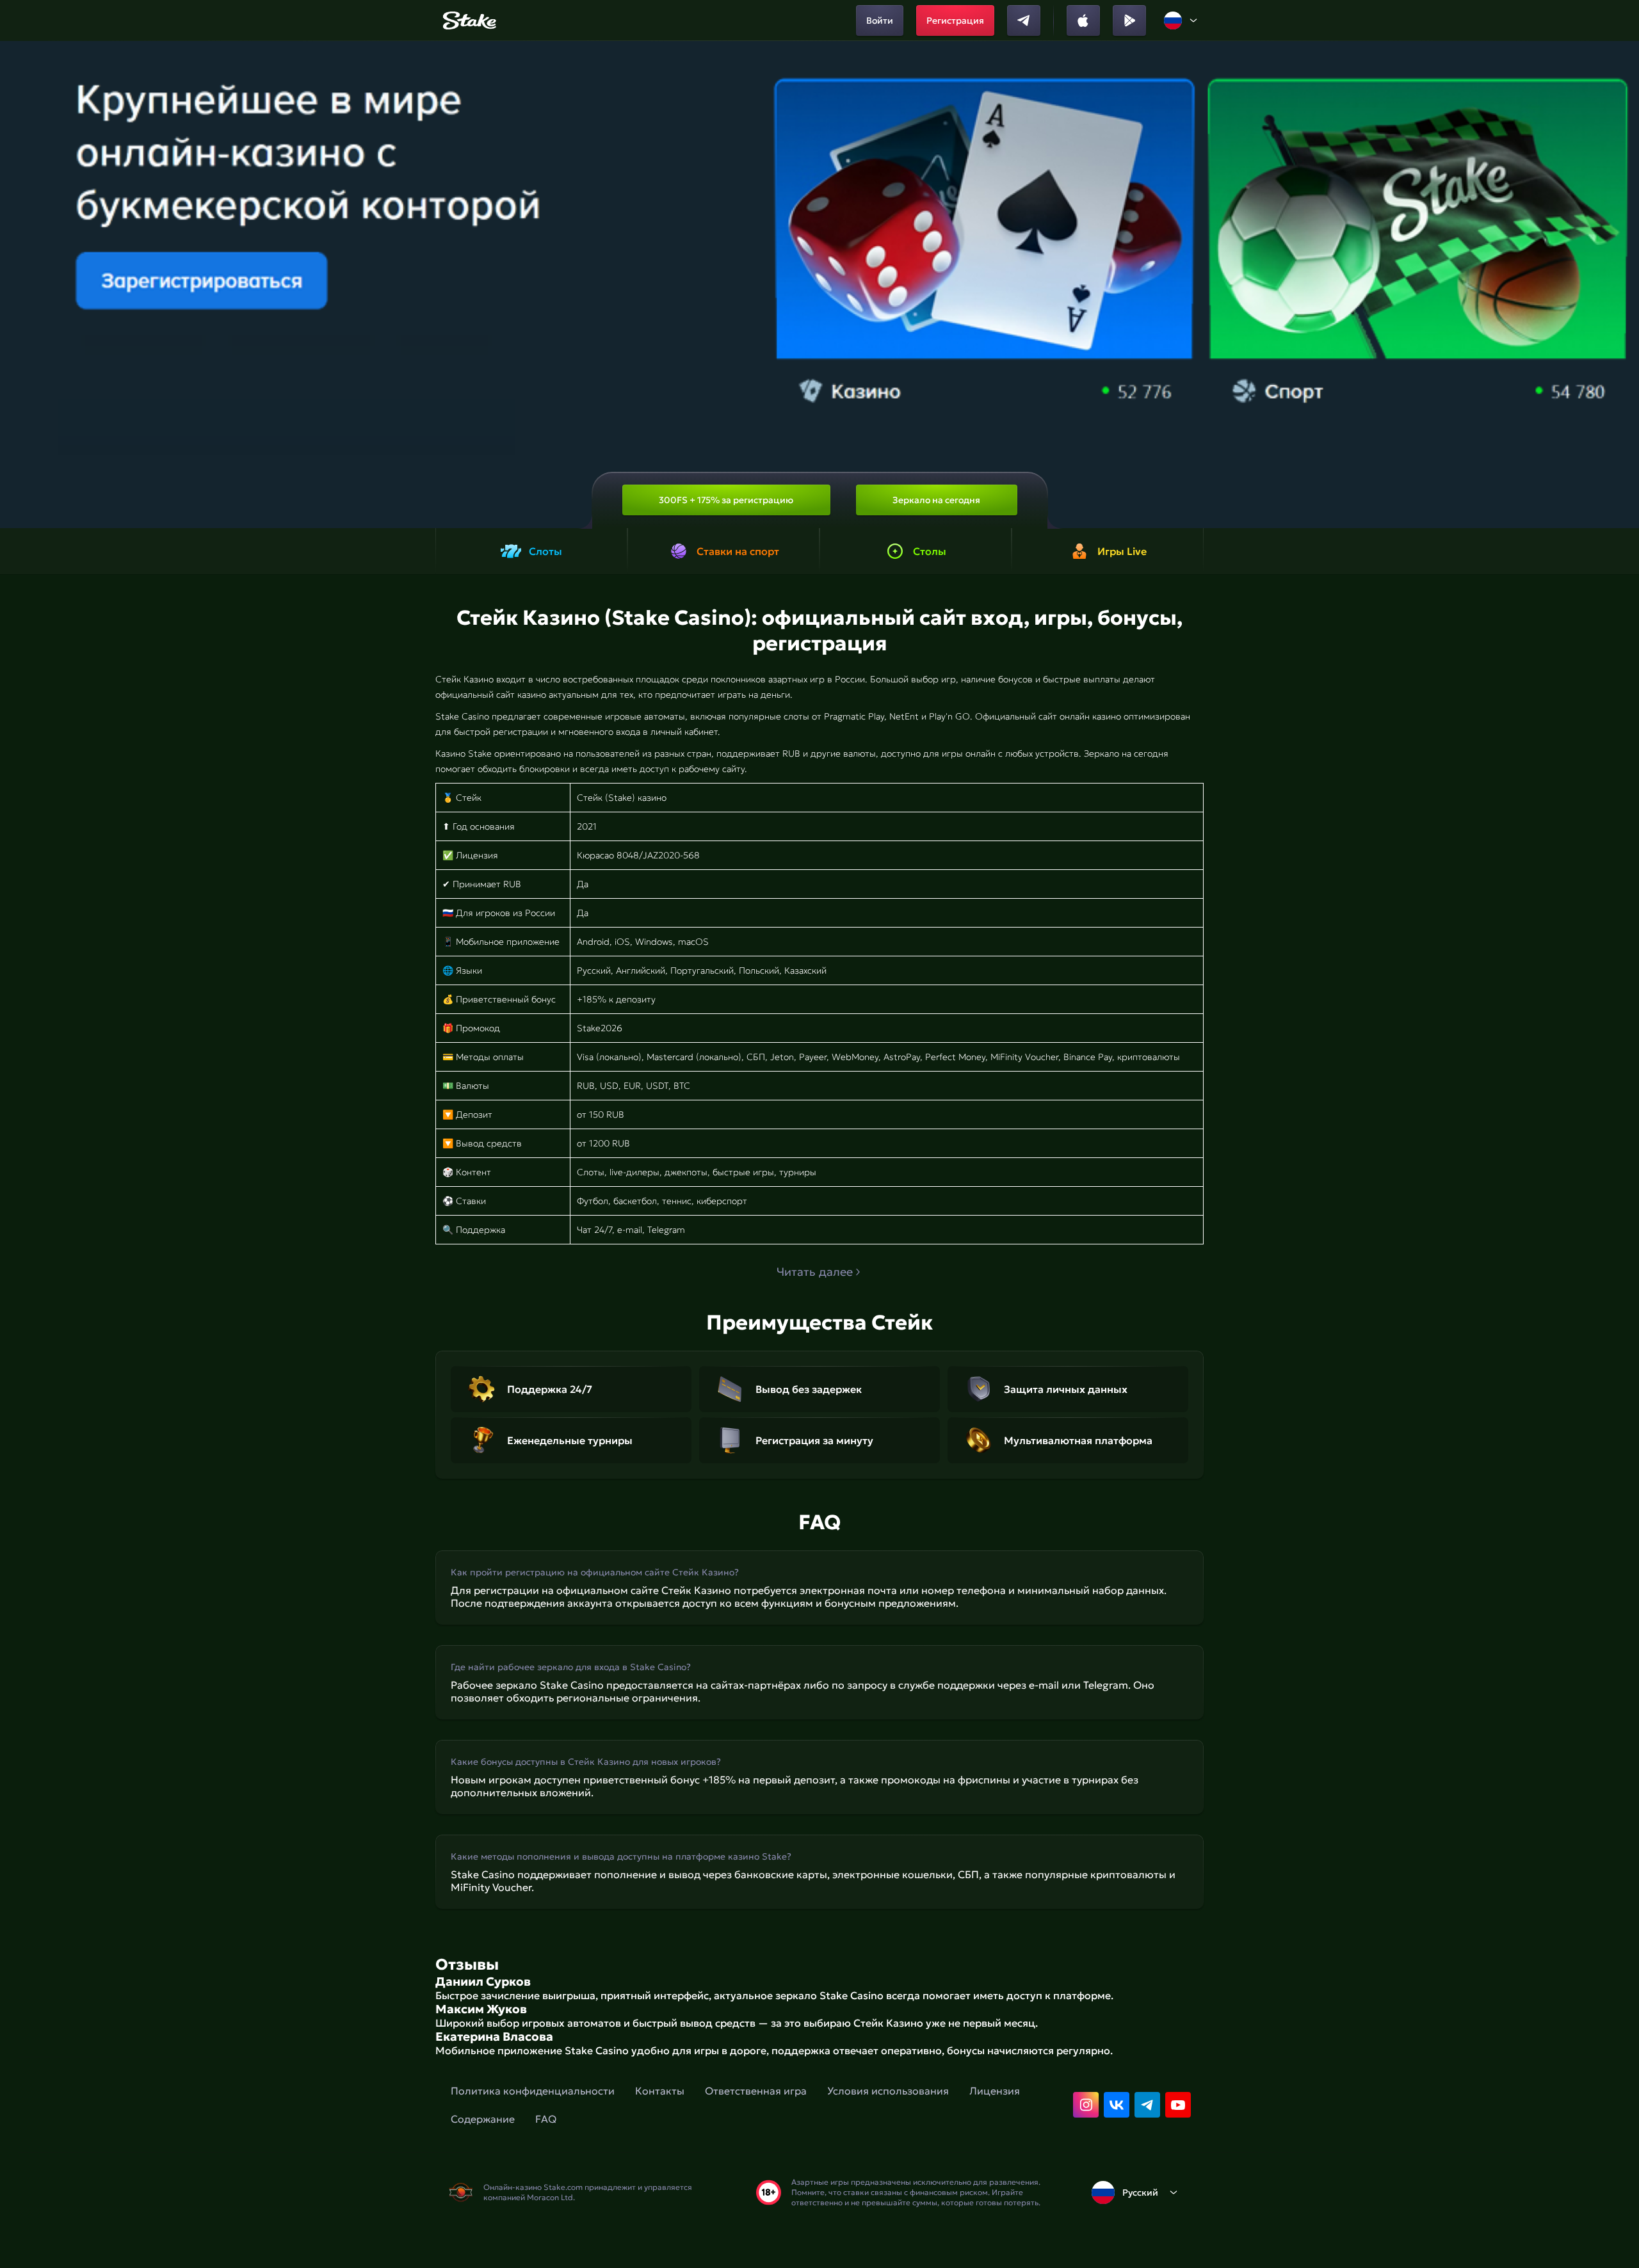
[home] (468, 20)
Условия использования (888, 2091)
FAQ (546, 2119)
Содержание (483, 2119)
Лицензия (995, 2091)
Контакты (660, 2091)
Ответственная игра (756, 2091)
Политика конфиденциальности (533, 2091)
